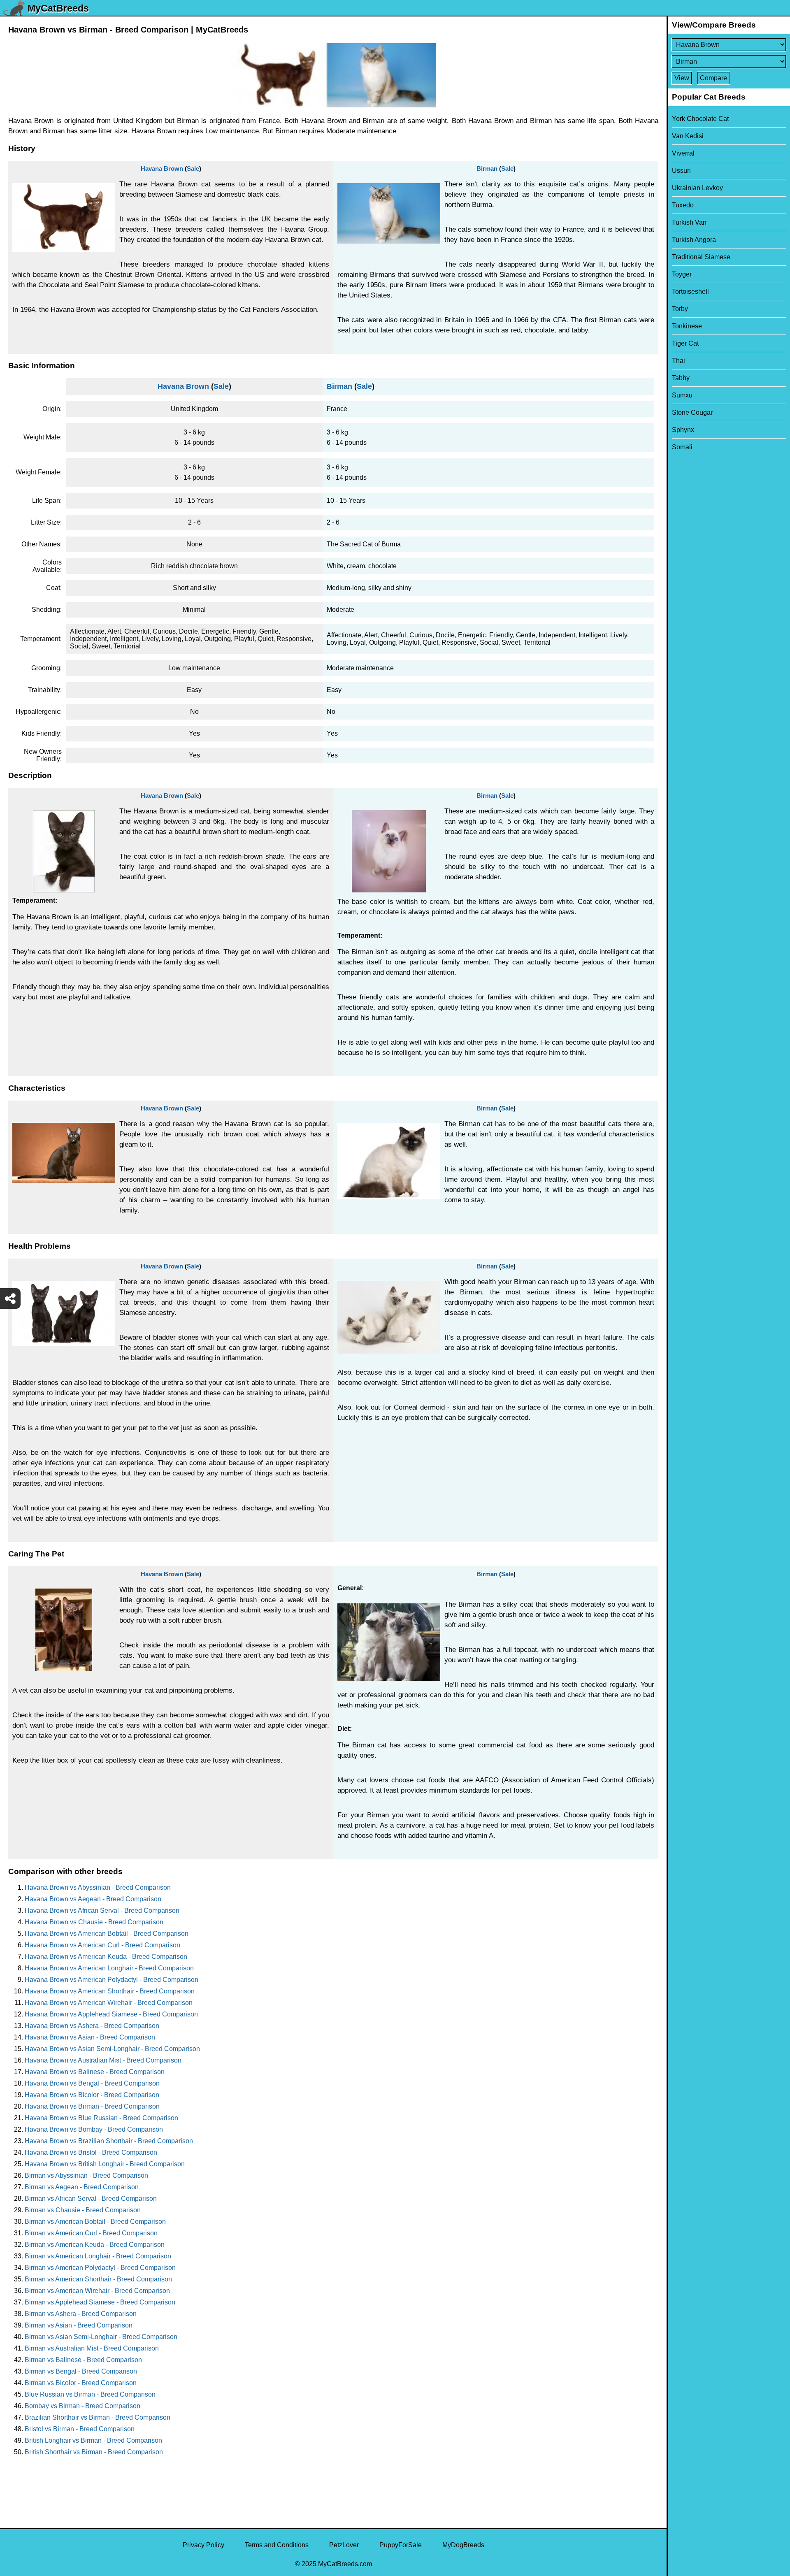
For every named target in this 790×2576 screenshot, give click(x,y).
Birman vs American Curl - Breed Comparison (91, 2233)
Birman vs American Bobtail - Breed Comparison (95, 2222)
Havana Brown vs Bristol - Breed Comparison (91, 2152)
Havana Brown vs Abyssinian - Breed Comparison (98, 1887)
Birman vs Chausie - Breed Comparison (83, 2210)
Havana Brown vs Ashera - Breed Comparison (92, 2026)
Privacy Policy (203, 2545)
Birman (487, 168)
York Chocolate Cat (700, 119)
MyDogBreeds (463, 2545)
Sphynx (683, 430)
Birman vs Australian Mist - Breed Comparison (92, 2348)
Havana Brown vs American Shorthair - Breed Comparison (110, 1991)
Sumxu (682, 395)
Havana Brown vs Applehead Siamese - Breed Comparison (111, 2014)
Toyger (682, 274)
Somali (682, 447)
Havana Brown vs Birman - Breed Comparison (92, 2106)
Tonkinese (687, 326)
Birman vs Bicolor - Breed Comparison (81, 2383)
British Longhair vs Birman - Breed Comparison (93, 2440)
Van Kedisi (688, 136)
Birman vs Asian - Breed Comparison (79, 2325)
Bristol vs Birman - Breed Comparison (80, 2429)
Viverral (683, 153)
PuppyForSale (401, 2545)
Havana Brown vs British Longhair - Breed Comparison (105, 2164)
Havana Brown (162, 168)
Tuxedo (683, 205)
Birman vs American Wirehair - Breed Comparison (97, 2291)
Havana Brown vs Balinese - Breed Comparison (95, 2072)
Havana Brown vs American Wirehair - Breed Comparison (109, 2003)
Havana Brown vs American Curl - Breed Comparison (102, 1945)
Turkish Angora (694, 240)
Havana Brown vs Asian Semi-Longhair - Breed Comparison (112, 2049)
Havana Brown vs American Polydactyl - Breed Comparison (112, 1980)
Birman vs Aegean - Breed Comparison (82, 2187)
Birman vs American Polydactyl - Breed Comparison (100, 2268)
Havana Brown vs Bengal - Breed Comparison (92, 2083)
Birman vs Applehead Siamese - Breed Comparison (100, 2302)
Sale (193, 168)
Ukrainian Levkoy (697, 188)
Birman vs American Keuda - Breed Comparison (95, 2245)
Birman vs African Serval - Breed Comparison (91, 2199)
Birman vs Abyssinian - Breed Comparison (86, 2175)
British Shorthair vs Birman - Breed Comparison (94, 2452)
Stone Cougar (692, 412)
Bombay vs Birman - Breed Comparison (82, 2406)
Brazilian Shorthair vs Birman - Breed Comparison (98, 2417)
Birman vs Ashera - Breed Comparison (81, 2314)
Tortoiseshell (690, 292)
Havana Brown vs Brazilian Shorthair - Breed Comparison (109, 2141)
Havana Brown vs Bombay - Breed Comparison (94, 2129)
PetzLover (344, 2545)
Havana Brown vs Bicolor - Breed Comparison (92, 2095)
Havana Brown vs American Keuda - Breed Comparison (106, 1957)
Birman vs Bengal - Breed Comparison (81, 2371)
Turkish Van (689, 222)
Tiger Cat (685, 343)
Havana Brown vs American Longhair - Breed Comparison (109, 1968)
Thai (678, 361)
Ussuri (681, 171)
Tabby (681, 378)
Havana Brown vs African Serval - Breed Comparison (102, 1911)
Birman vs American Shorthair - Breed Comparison (98, 2279)
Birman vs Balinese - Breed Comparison (83, 2360)
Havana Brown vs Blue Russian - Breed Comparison (101, 2118)
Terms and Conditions (277, 2545)
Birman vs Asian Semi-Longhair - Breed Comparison (101, 2337)
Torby (680, 309)
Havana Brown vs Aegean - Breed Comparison (93, 1899)
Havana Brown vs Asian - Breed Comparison (90, 2037)
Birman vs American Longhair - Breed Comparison (98, 2256)
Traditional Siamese (701, 257)
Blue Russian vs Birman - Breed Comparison (90, 2394)
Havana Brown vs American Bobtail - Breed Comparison (107, 1934)
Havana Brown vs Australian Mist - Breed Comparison (103, 2060)
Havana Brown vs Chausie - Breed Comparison (94, 1922)
